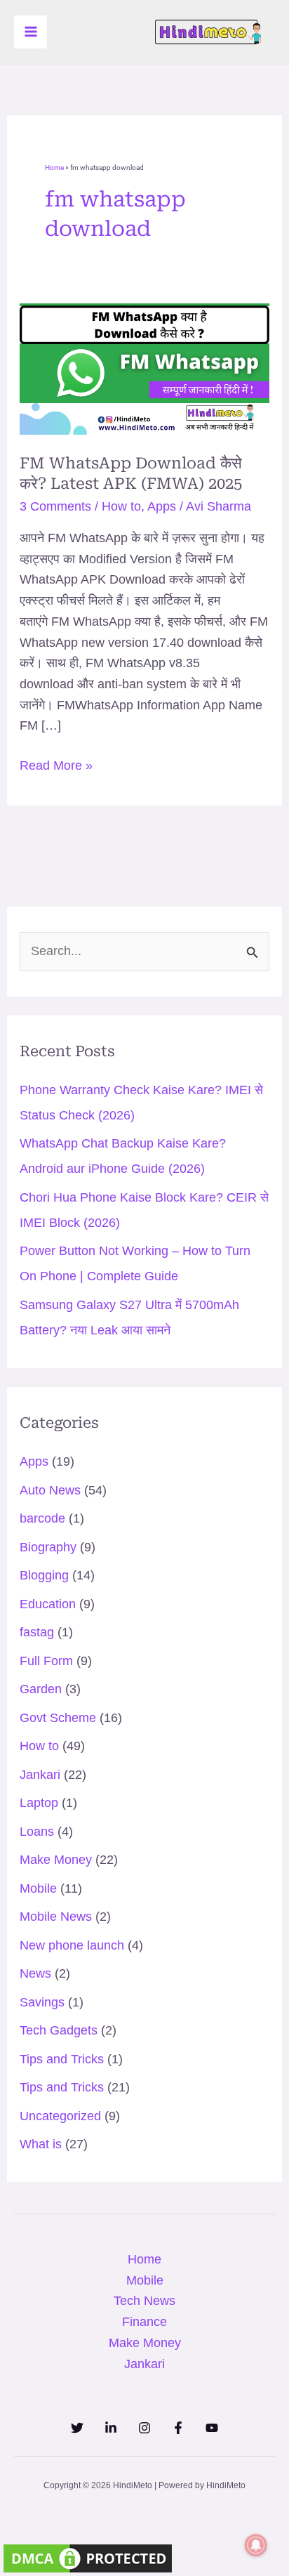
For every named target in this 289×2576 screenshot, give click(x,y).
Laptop (39, 1803)
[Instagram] (144, 2428)
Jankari (40, 1775)
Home (54, 167)
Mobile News (56, 1917)
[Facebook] (178, 2428)
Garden (41, 1689)
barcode (42, 1518)
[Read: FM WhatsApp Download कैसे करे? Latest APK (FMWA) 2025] (145, 369)
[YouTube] (212, 2428)
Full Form (46, 1661)
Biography (48, 1547)
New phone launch (72, 1945)
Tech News (144, 2301)
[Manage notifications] (256, 2545)
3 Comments (55, 506)
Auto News (50, 1490)
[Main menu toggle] (31, 32)
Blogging (44, 1575)
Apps (162, 506)
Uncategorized (60, 2116)
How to (121, 506)
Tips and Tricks (62, 2059)
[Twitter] (77, 2428)
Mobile (38, 1888)
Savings (42, 2002)
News (35, 1973)
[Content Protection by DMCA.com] (88, 2558)
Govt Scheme (58, 1718)
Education (48, 1604)
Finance (144, 2322)
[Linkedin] (111, 2428)
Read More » (56, 764)
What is (41, 2144)
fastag (37, 1632)
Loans (37, 1832)
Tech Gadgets (59, 2030)
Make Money (56, 1860)
